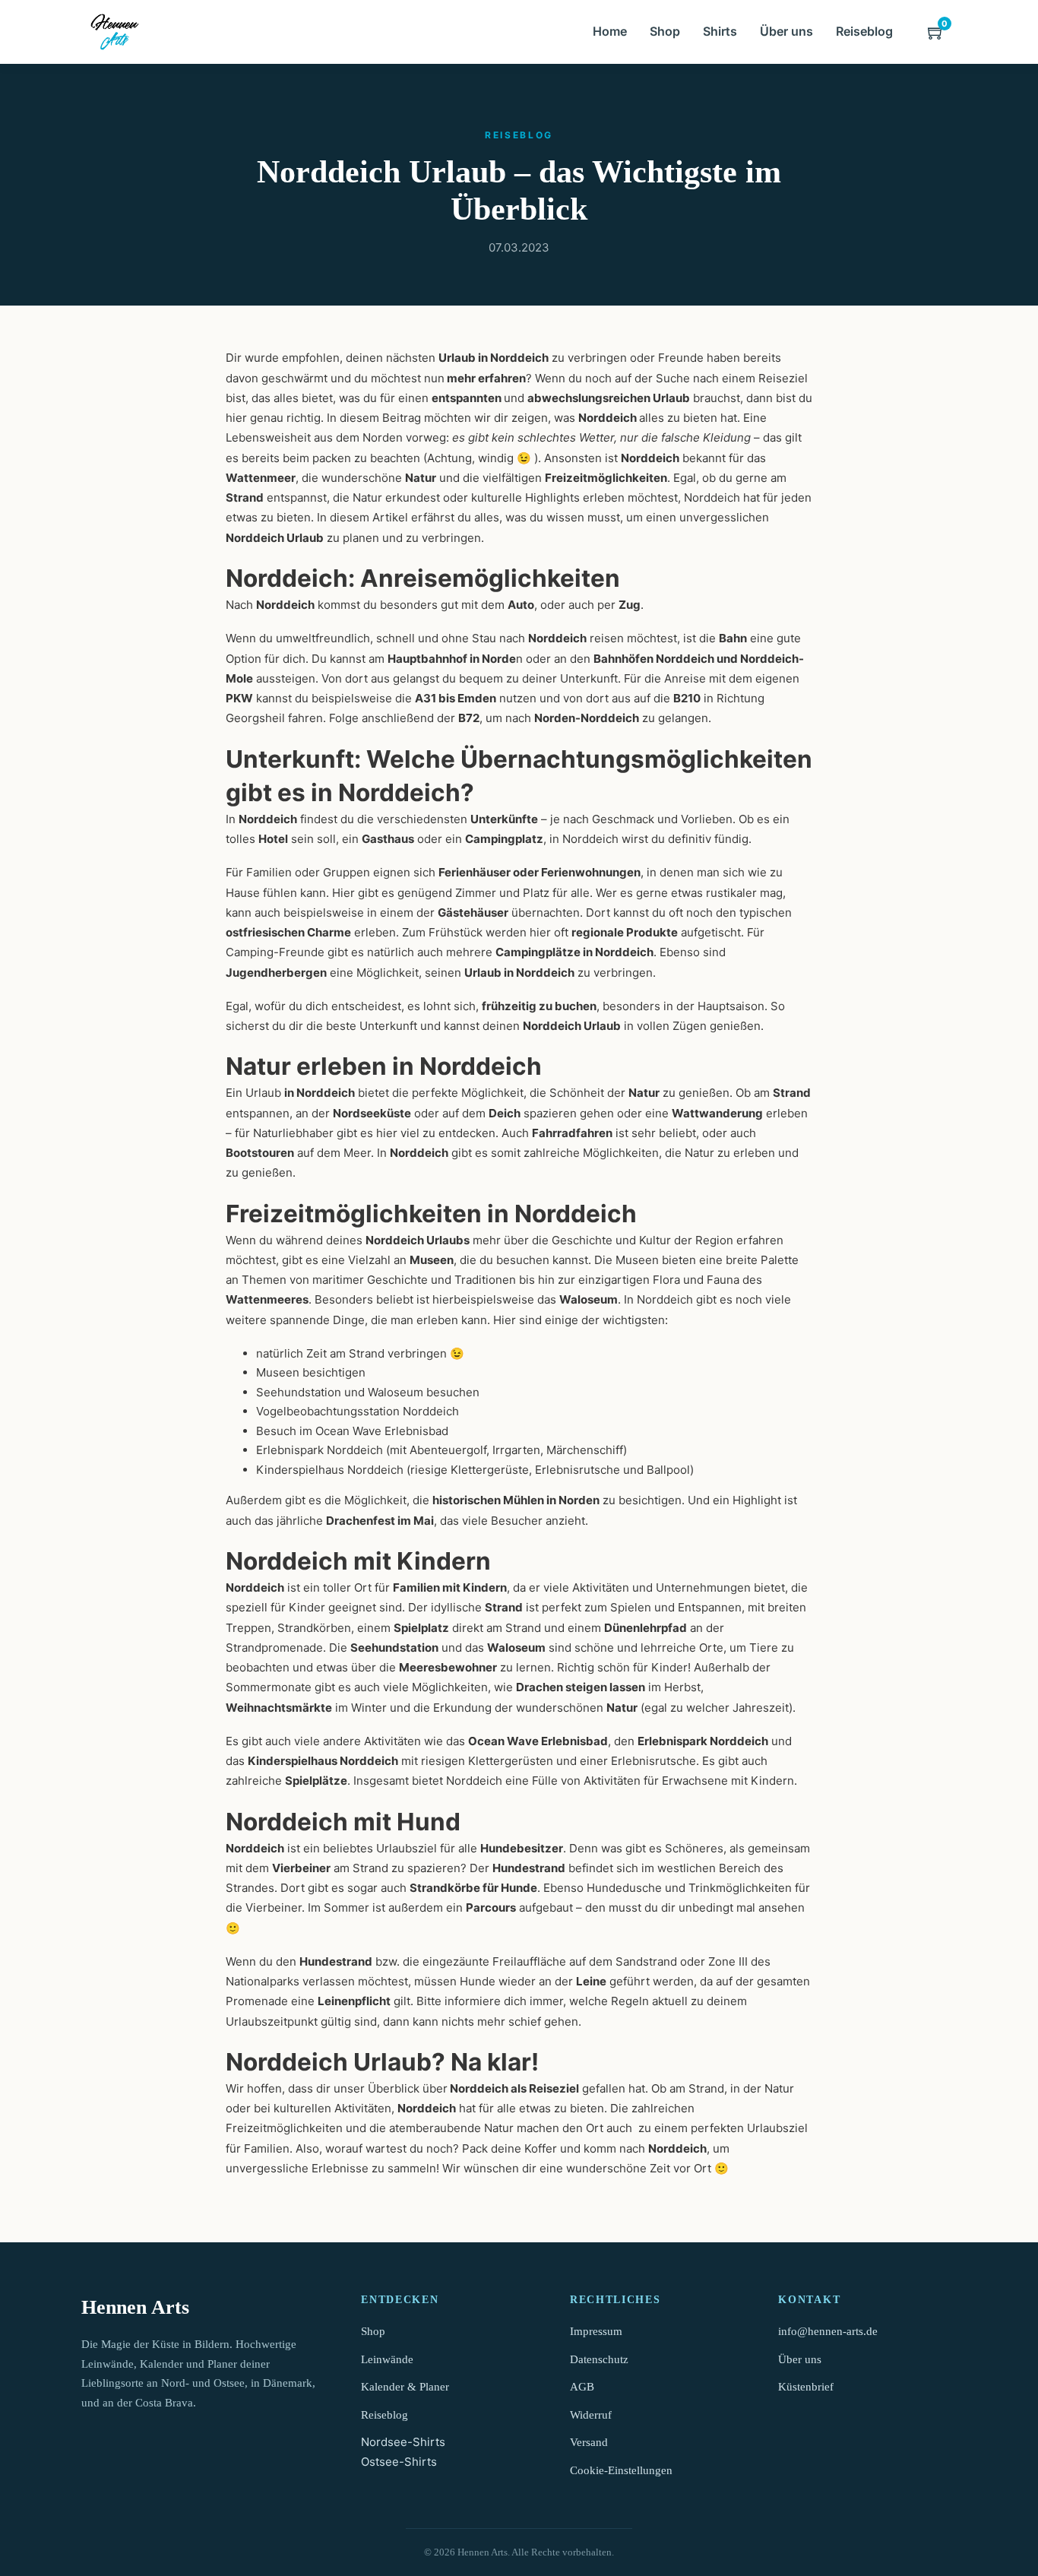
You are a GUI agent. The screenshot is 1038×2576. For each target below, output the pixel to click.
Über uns (786, 31)
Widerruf (591, 2415)
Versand (589, 2442)
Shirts (720, 31)
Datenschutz (599, 2359)
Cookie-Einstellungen (621, 2470)
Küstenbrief (806, 2387)
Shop (665, 31)
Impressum (596, 2331)
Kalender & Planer (405, 2387)
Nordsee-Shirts (403, 2442)
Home (610, 31)
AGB (582, 2387)
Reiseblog (864, 31)
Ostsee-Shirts (399, 2462)
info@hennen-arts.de (828, 2331)
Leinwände (387, 2359)
